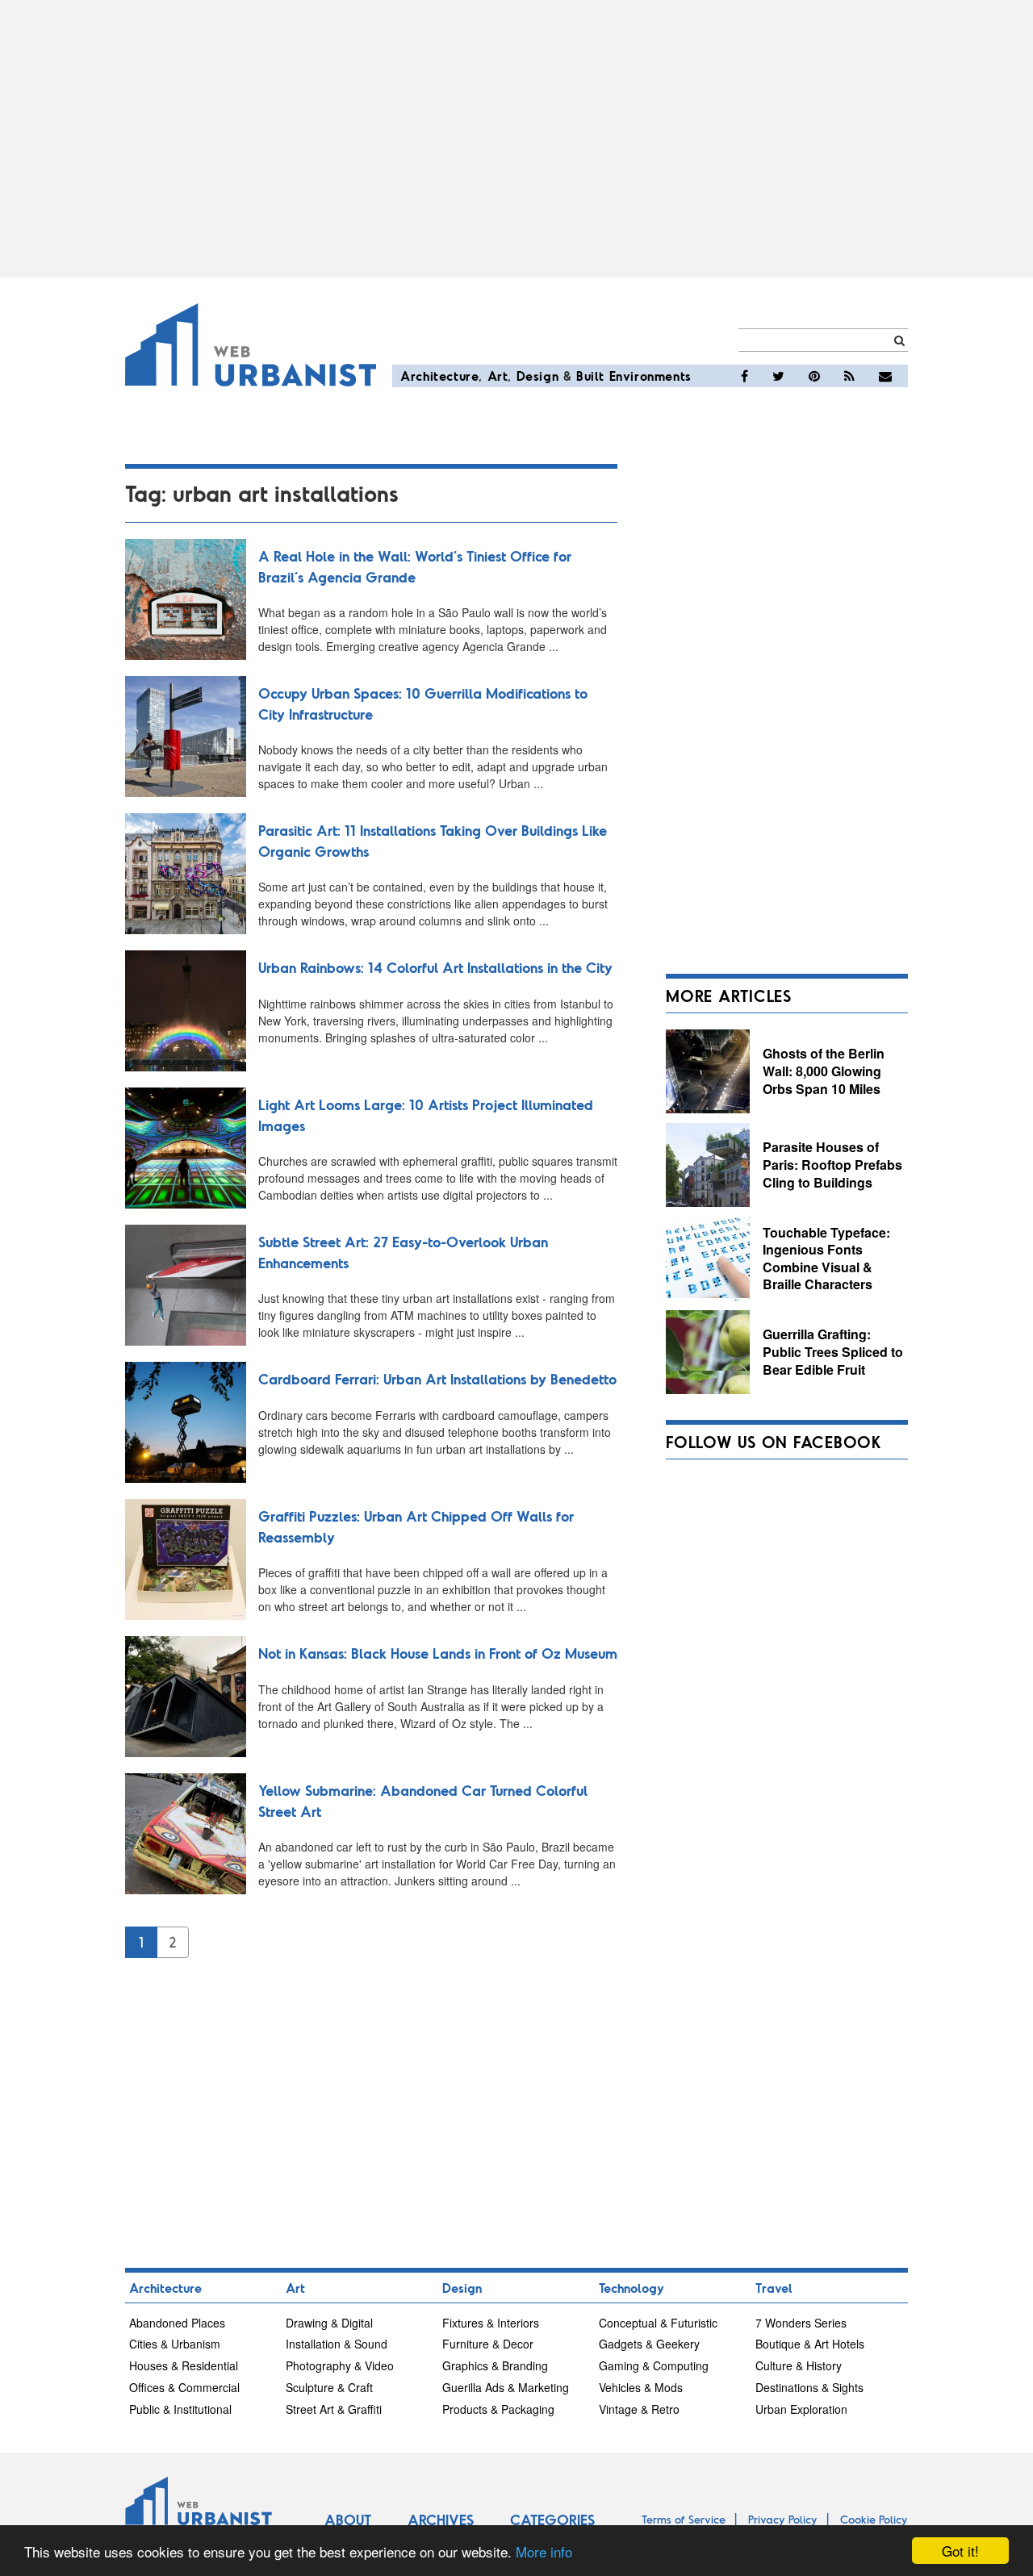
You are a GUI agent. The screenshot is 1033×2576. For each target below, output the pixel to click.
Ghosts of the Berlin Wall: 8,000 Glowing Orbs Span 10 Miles (824, 1071)
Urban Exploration (801, 2409)
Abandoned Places (177, 2323)
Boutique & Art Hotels (810, 2344)
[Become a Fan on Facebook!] (744, 376)
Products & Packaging (498, 2409)
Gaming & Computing (654, 2365)
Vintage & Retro (639, 2409)
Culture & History (799, 2365)
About (348, 2520)
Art (498, 376)
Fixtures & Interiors (491, 2323)
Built (590, 376)
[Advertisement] (516, 139)
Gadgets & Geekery (649, 2344)
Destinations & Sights (809, 2387)
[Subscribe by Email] (885, 376)
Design (538, 376)
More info (544, 2551)
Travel (774, 2288)
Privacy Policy (783, 2519)
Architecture (439, 376)
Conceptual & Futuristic (658, 2323)
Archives (441, 2520)
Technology (632, 2288)
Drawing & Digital (329, 2323)
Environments (650, 376)
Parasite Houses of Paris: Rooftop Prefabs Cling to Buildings (832, 1164)
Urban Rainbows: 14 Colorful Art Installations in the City (435, 967)
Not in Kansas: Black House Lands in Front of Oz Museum (438, 1653)
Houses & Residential (184, 2365)
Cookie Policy (874, 2519)
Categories (552, 2520)
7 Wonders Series (801, 2323)
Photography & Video (340, 2365)
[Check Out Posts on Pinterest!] (814, 376)
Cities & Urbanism (175, 2344)
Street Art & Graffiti (334, 2409)
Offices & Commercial (184, 2387)
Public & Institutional (180, 2409)
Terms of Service (684, 2519)
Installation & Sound (337, 2344)
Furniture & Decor (488, 2344)
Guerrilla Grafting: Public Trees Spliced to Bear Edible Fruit (833, 1351)
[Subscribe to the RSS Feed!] (849, 376)
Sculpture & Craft (329, 2387)
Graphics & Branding (495, 2365)
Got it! (960, 2551)
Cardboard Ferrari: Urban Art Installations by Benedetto (437, 1379)
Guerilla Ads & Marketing (506, 2387)
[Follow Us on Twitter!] (778, 376)
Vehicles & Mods (641, 2387)
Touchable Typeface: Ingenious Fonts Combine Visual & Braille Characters (826, 1259)
